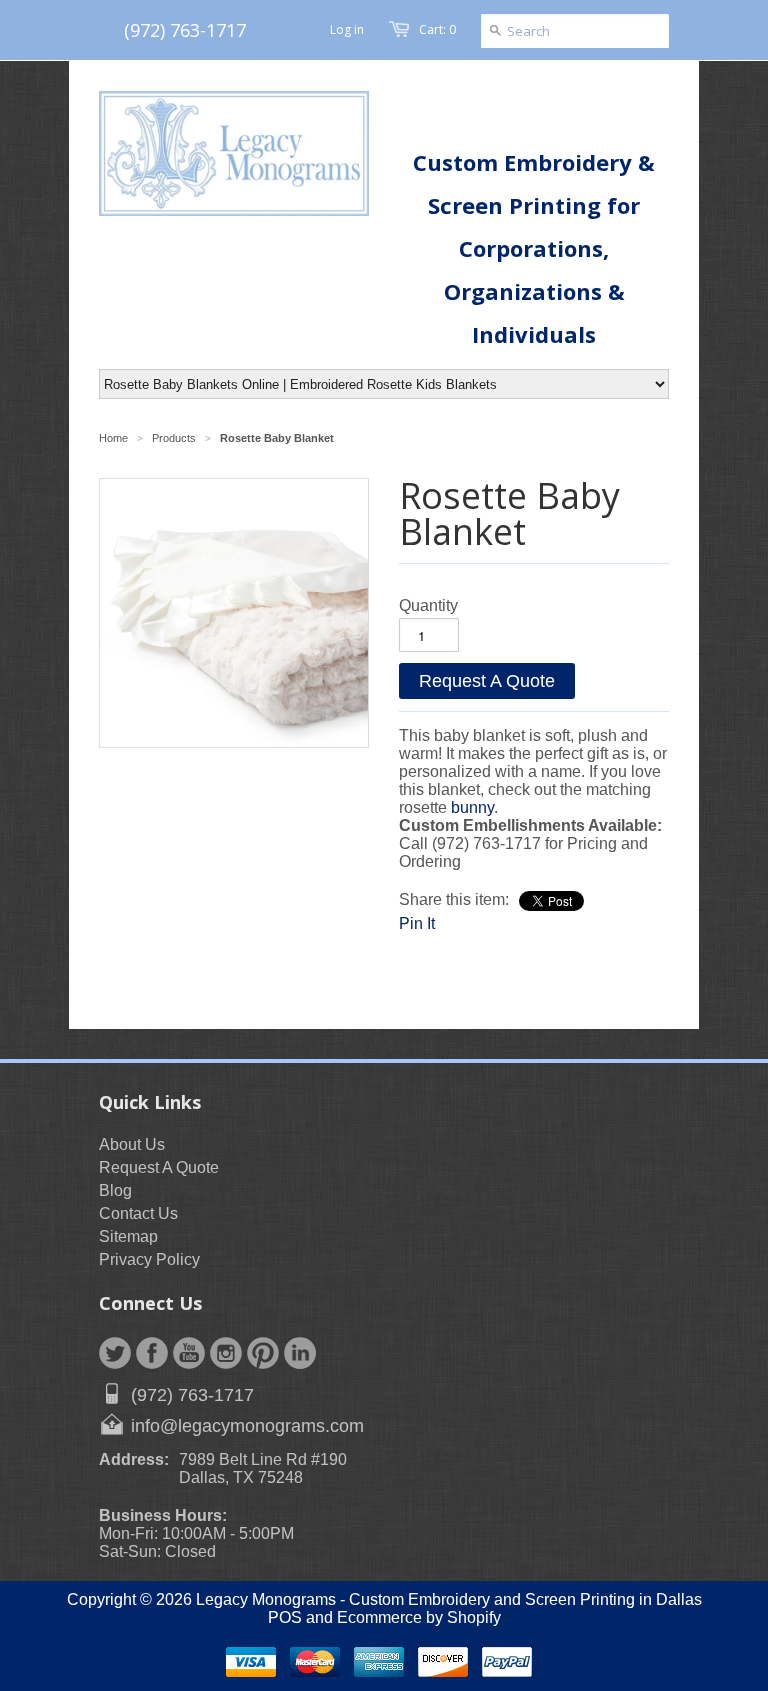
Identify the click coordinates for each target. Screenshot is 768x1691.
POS (285, 1617)
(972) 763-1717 (185, 30)
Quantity (428, 605)
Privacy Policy (149, 1259)
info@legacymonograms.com (247, 1426)
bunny (472, 807)
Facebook (152, 1353)
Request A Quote (487, 681)
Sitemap (128, 1236)
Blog (115, 1190)
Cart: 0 (437, 29)
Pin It (417, 923)
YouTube (189, 1353)
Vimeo (300, 1353)
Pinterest (263, 1353)
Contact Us (138, 1213)
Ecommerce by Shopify (419, 1617)
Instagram (226, 1353)
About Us (132, 1144)
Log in (347, 29)
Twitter (115, 1353)
